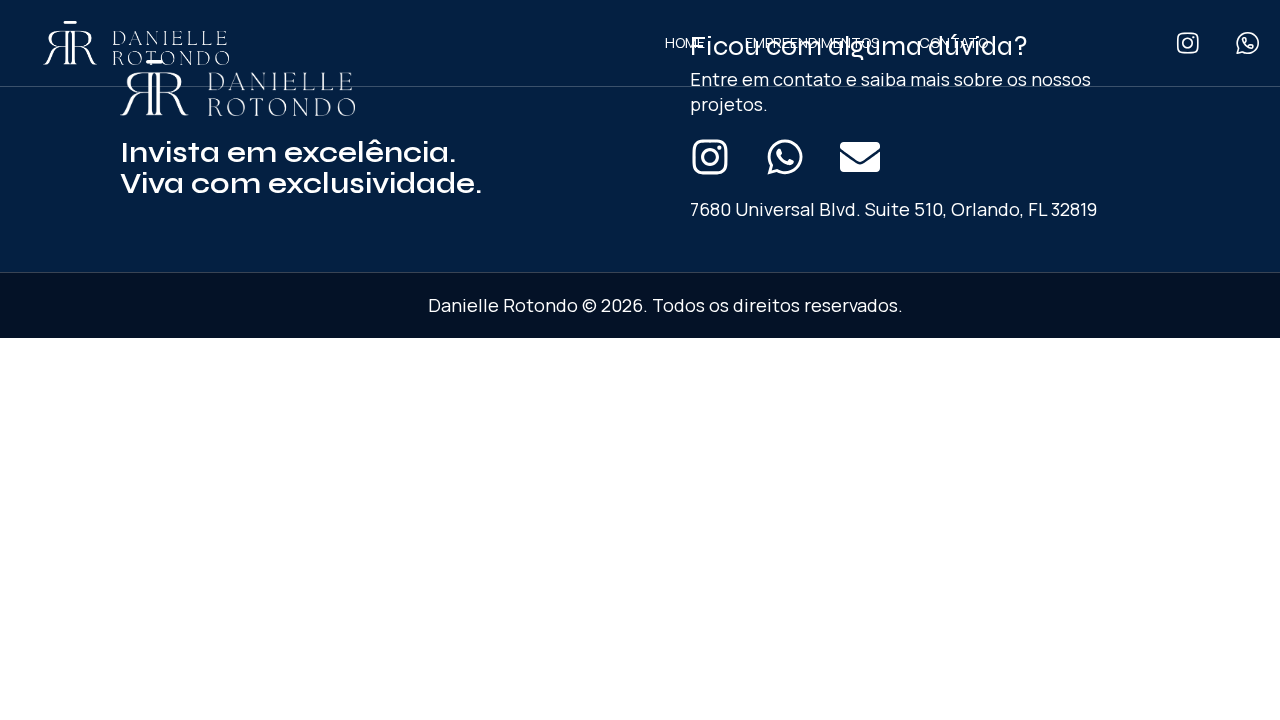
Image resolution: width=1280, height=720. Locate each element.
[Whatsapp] (785, 157)
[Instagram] (710, 157)
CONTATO (953, 42)
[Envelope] (860, 157)
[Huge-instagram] (1187, 43)
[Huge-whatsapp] (1247, 43)
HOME (685, 42)
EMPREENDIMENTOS (812, 42)
